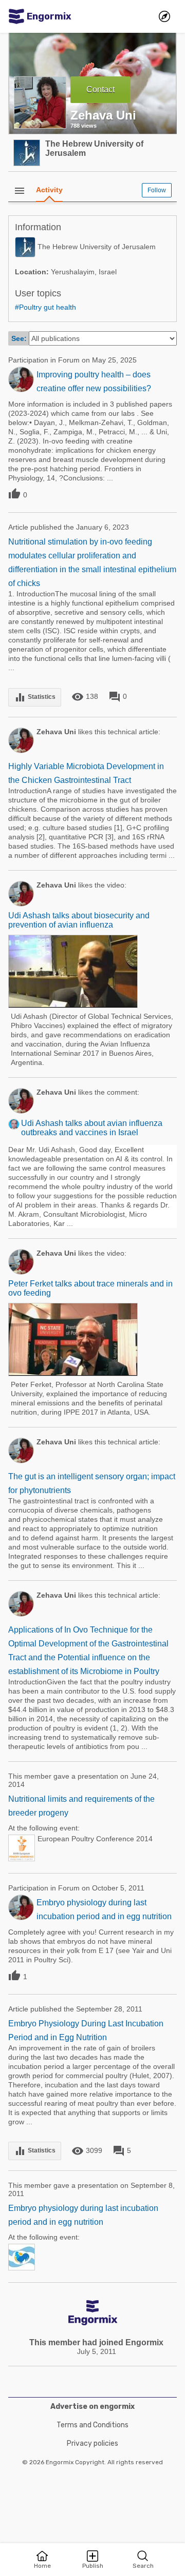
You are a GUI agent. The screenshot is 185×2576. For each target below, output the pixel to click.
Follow (157, 190)
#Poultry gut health (45, 307)
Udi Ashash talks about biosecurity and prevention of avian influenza (79, 920)
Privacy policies (92, 2443)
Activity (49, 190)
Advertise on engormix (92, 2407)
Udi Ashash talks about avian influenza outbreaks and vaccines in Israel (92, 1128)
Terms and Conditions (92, 2425)
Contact (100, 89)
